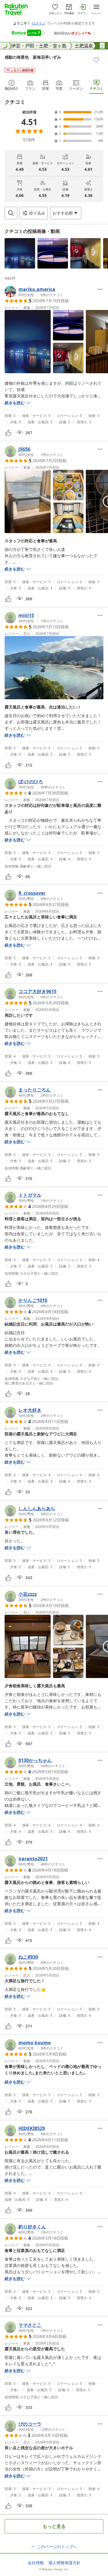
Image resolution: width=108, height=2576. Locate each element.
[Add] (96, 60)
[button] (20, 253)
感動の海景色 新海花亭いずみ (33, 57)
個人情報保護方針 (65, 2563)
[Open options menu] (100, 289)
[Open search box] (11, 213)
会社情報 (36, 2563)
